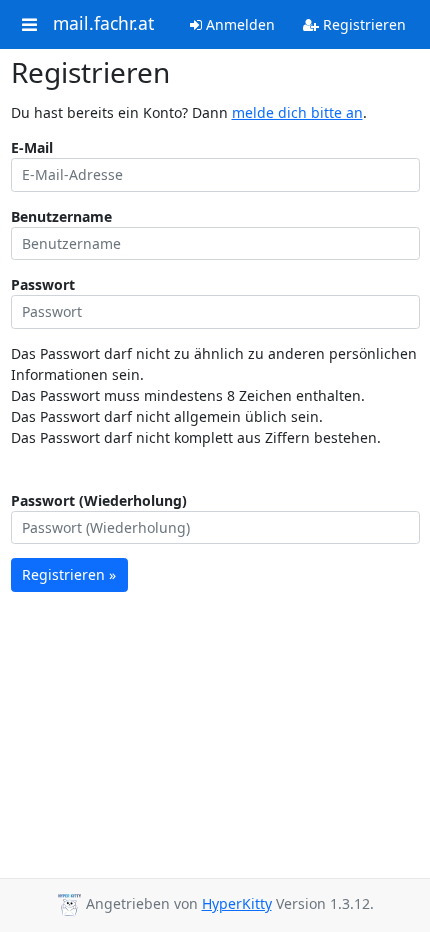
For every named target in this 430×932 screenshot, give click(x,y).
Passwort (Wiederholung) (99, 500)
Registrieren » (69, 574)
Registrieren (362, 24)
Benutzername (61, 216)
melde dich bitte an (297, 112)
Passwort (43, 284)
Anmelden (238, 24)
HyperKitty (237, 903)
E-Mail (32, 147)
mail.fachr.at (103, 24)
